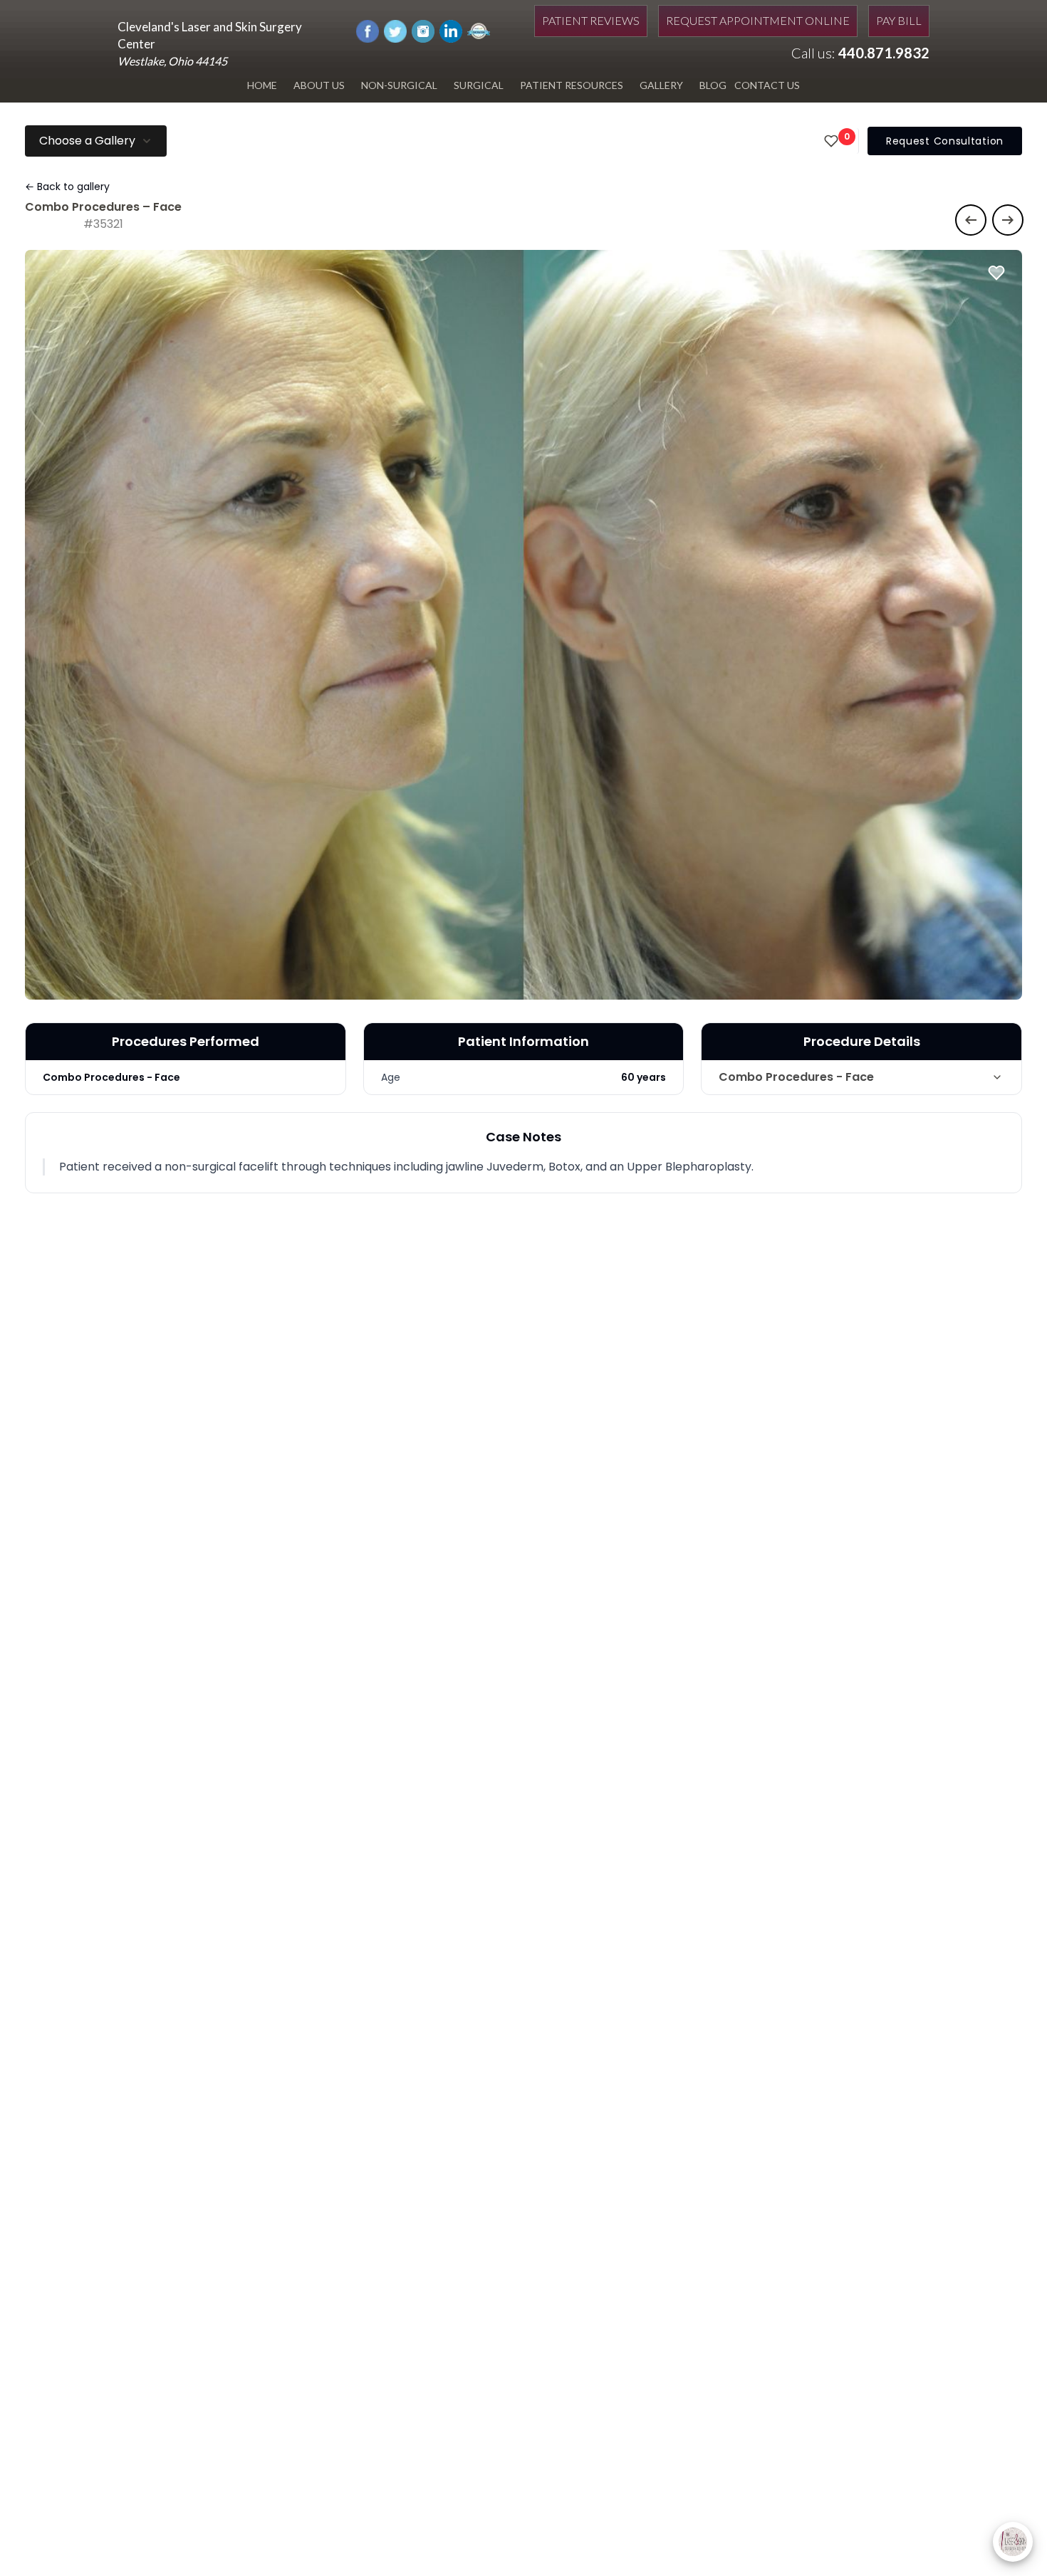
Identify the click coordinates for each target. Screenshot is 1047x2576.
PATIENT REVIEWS (591, 20)
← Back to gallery (67, 187)
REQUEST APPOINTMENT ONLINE (758, 20)
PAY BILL (899, 20)
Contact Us (767, 85)
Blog (713, 85)
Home (262, 85)
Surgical (479, 85)
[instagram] (423, 30)
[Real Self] (479, 30)
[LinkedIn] (451, 30)
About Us (319, 85)
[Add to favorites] (996, 273)
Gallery (661, 85)
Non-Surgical (399, 85)
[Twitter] (395, 30)
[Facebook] (368, 30)
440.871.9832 (884, 53)
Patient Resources (572, 85)
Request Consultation (945, 141)
